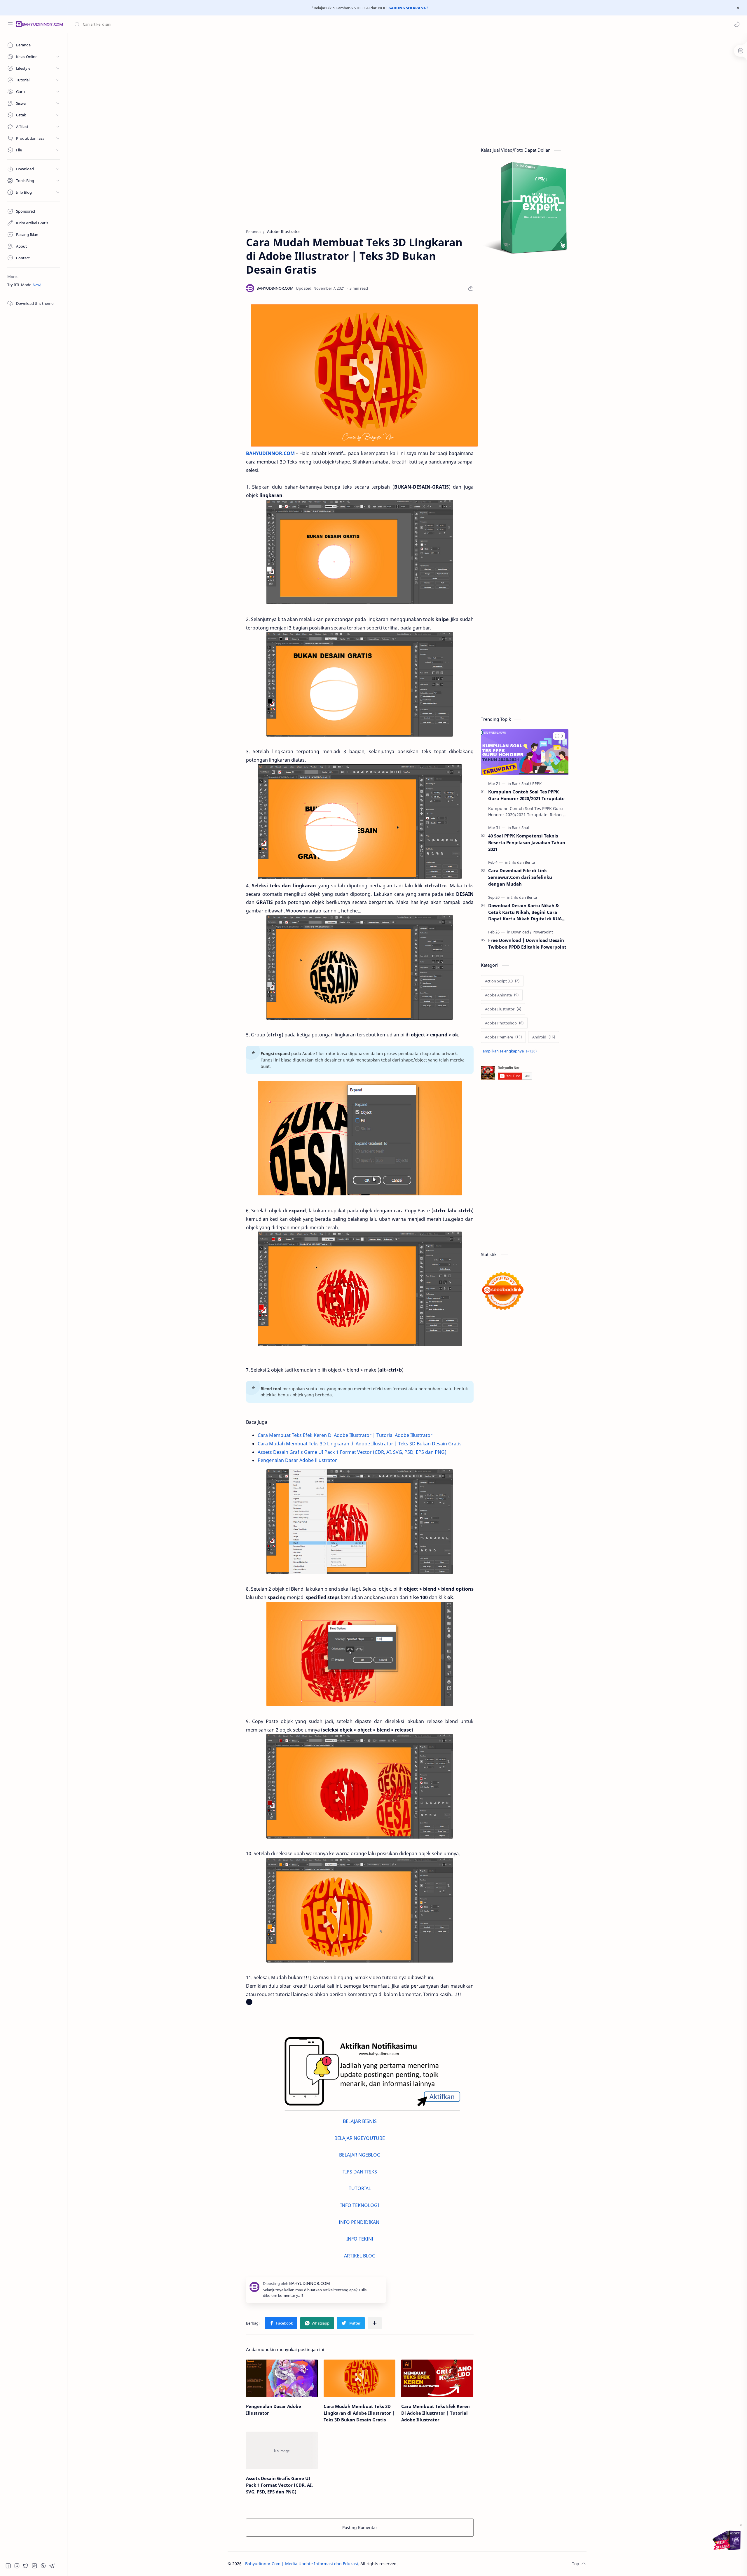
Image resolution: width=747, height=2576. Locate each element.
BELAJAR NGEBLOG (360, 2155)
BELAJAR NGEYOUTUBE (360, 2138)
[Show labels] (510, 1051)
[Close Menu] (738, 8)
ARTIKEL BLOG (360, 2256)
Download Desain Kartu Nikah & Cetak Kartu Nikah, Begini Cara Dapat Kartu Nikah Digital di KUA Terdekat (525, 912)
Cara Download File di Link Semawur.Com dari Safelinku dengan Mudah (520, 877)
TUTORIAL (360, 2188)
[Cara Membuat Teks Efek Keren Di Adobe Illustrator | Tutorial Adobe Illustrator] (437, 2378)
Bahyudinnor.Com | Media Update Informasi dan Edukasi (302, 2564)
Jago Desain (437, 2564)
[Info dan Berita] (522, 862)
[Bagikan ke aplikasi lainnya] (375, 2323)
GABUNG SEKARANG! (408, 8)
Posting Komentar (360, 2527)
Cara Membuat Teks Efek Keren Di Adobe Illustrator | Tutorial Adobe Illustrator (345, 1435)
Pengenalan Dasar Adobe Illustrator (297, 1460)
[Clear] (166, 24)
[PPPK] (537, 784)
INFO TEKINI (360, 2239)
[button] (737, 24)
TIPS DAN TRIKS (360, 2172)
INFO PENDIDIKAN (360, 2222)
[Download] (521, 932)
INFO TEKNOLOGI (360, 2205)
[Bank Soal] (522, 784)
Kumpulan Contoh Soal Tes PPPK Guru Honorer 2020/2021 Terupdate (526, 795)
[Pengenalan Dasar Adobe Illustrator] (282, 2378)
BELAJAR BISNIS (360, 2121)
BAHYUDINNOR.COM (270, 453)
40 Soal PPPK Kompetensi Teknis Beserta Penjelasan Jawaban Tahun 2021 (527, 842)
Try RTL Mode (19, 285)
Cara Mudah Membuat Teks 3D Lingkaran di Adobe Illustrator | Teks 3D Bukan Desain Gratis (360, 1444)
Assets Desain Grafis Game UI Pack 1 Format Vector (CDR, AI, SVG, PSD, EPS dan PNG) (352, 1452)
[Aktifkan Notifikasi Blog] (364, 2074)
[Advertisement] (403, 83)
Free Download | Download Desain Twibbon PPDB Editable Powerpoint (527, 944)
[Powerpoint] (543, 932)
